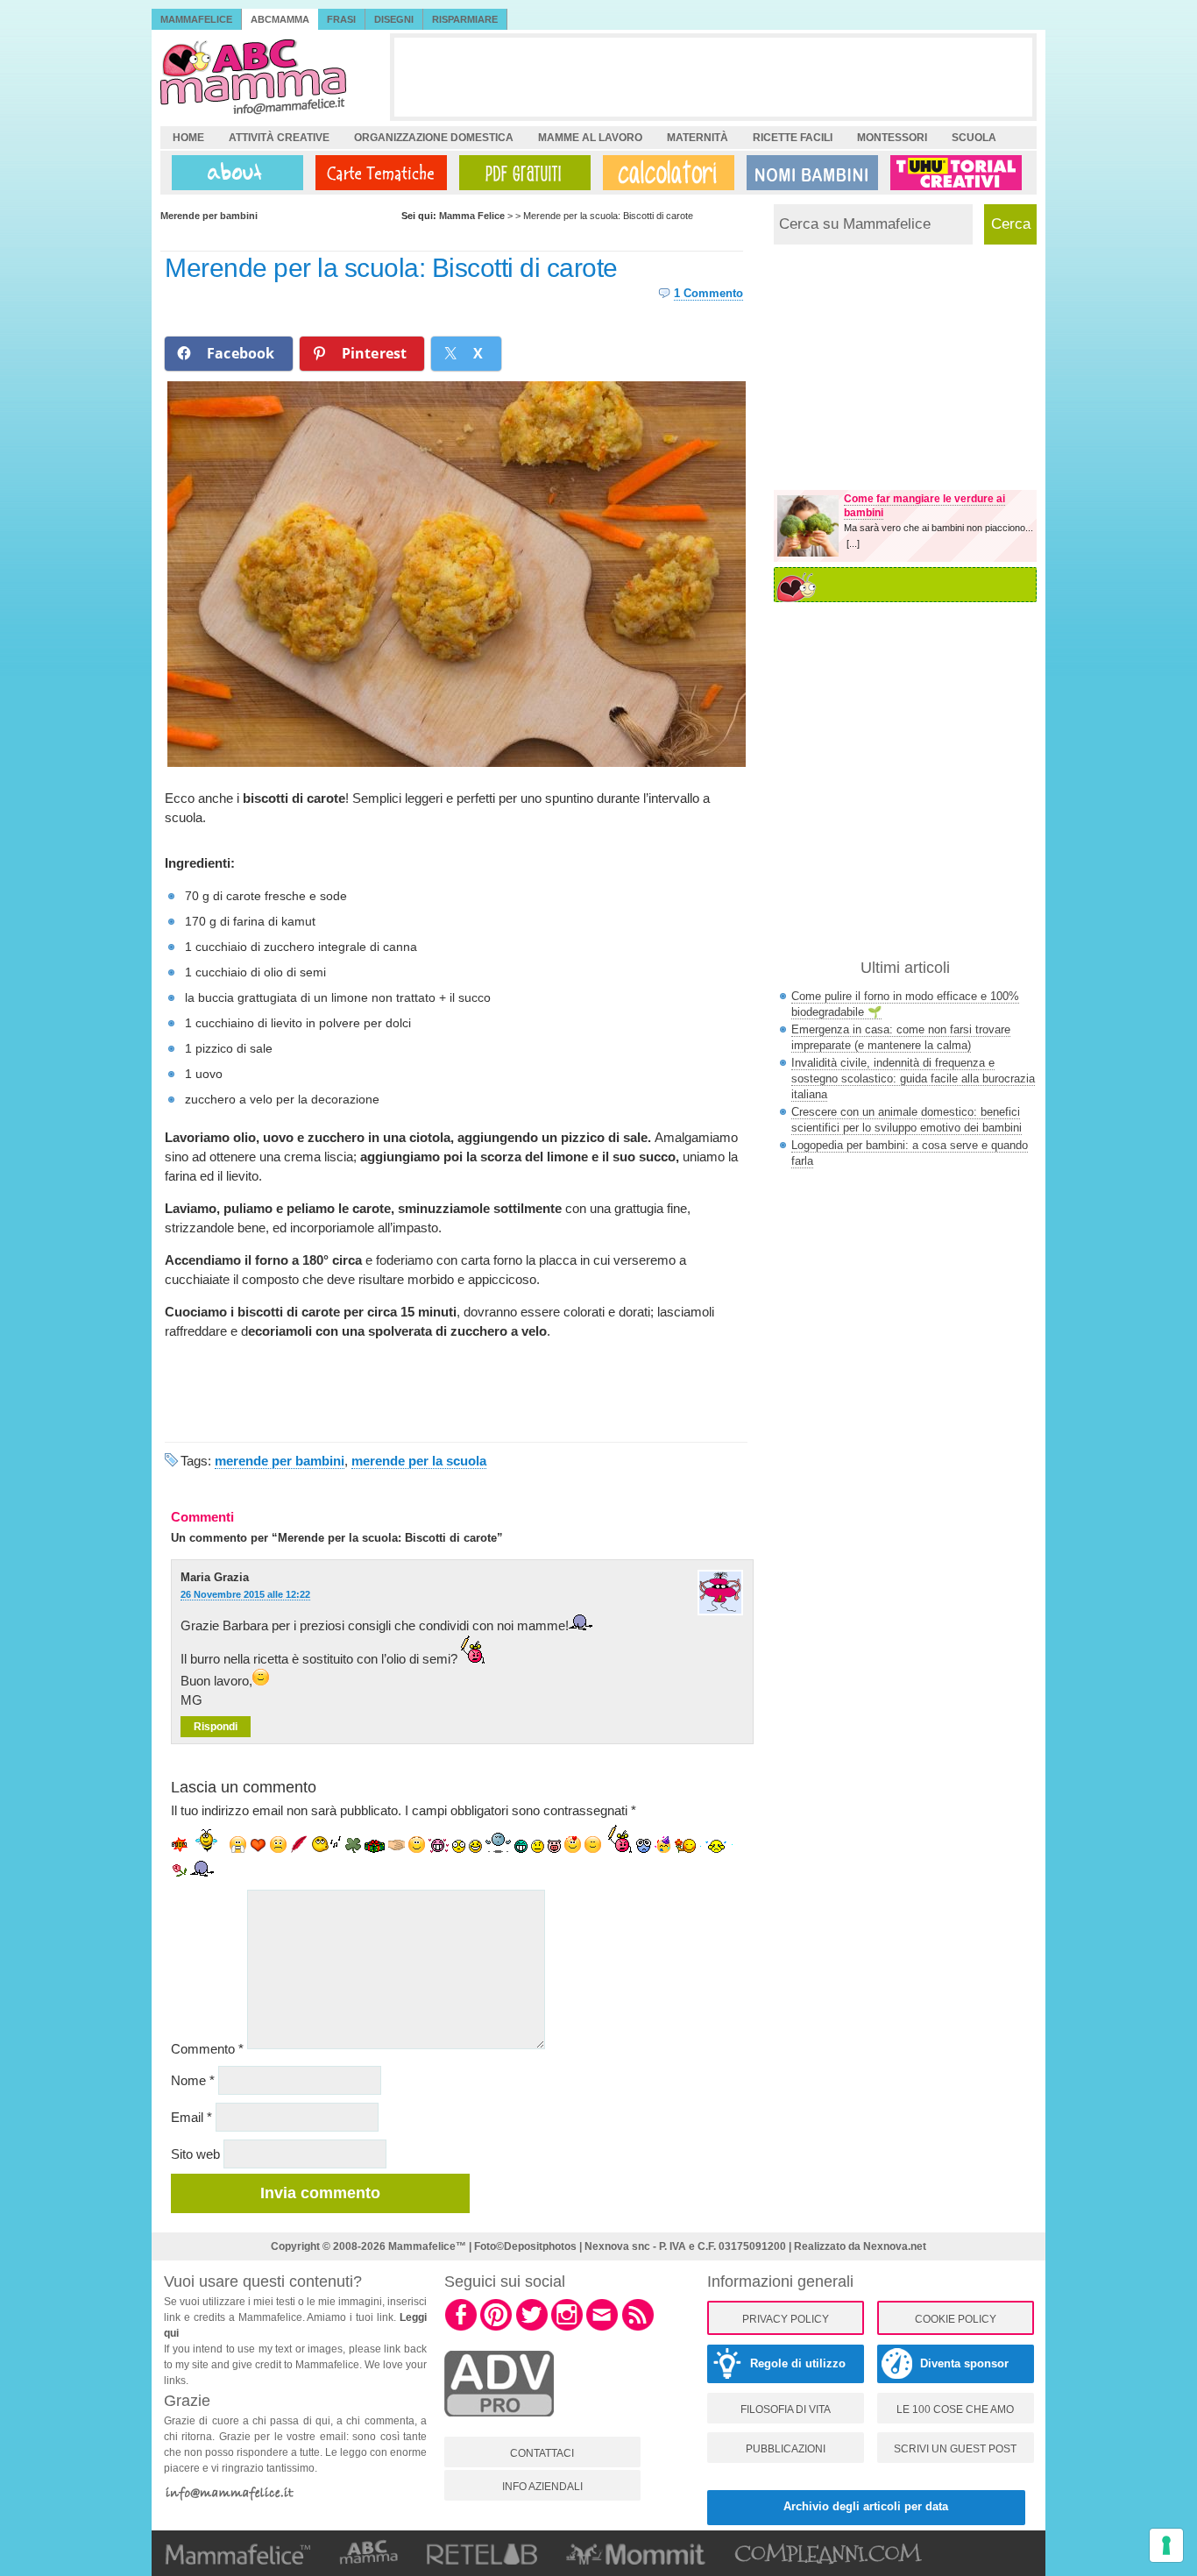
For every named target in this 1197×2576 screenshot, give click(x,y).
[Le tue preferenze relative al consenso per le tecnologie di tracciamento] (1166, 2545)
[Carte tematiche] (378, 173)
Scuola (974, 138)
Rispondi (216, 1727)
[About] (233, 173)
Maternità (698, 138)
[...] (853, 543)
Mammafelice (196, 19)
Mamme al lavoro (590, 138)
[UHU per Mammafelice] (957, 173)
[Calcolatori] (665, 173)
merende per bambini (280, 1461)
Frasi (341, 19)
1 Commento (708, 293)
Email (191, 2117)
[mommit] (499, 2426)
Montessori (892, 138)
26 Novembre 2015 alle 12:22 (245, 1594)
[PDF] (521, 173)
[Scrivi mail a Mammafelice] (602, 2328)
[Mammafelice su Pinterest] (496, 2328)
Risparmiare (465, 19)
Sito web (195, 2154)
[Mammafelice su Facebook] (461, 2328)
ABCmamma (280, 19)
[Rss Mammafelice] (638, 2328)
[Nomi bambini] (809, 173)
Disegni (394, 19)
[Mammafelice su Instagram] (567, 2328)
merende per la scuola (419, 1461)
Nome (193, 2080)
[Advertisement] (713, 77)
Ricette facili (793, 138)
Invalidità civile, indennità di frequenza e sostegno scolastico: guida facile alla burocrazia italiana (913, 1079)
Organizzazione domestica (434, 138)
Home (188, 138)
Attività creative (279, 138)
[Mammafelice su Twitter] (532, 2328)
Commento (207, 2049)
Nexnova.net (895, 2246)
